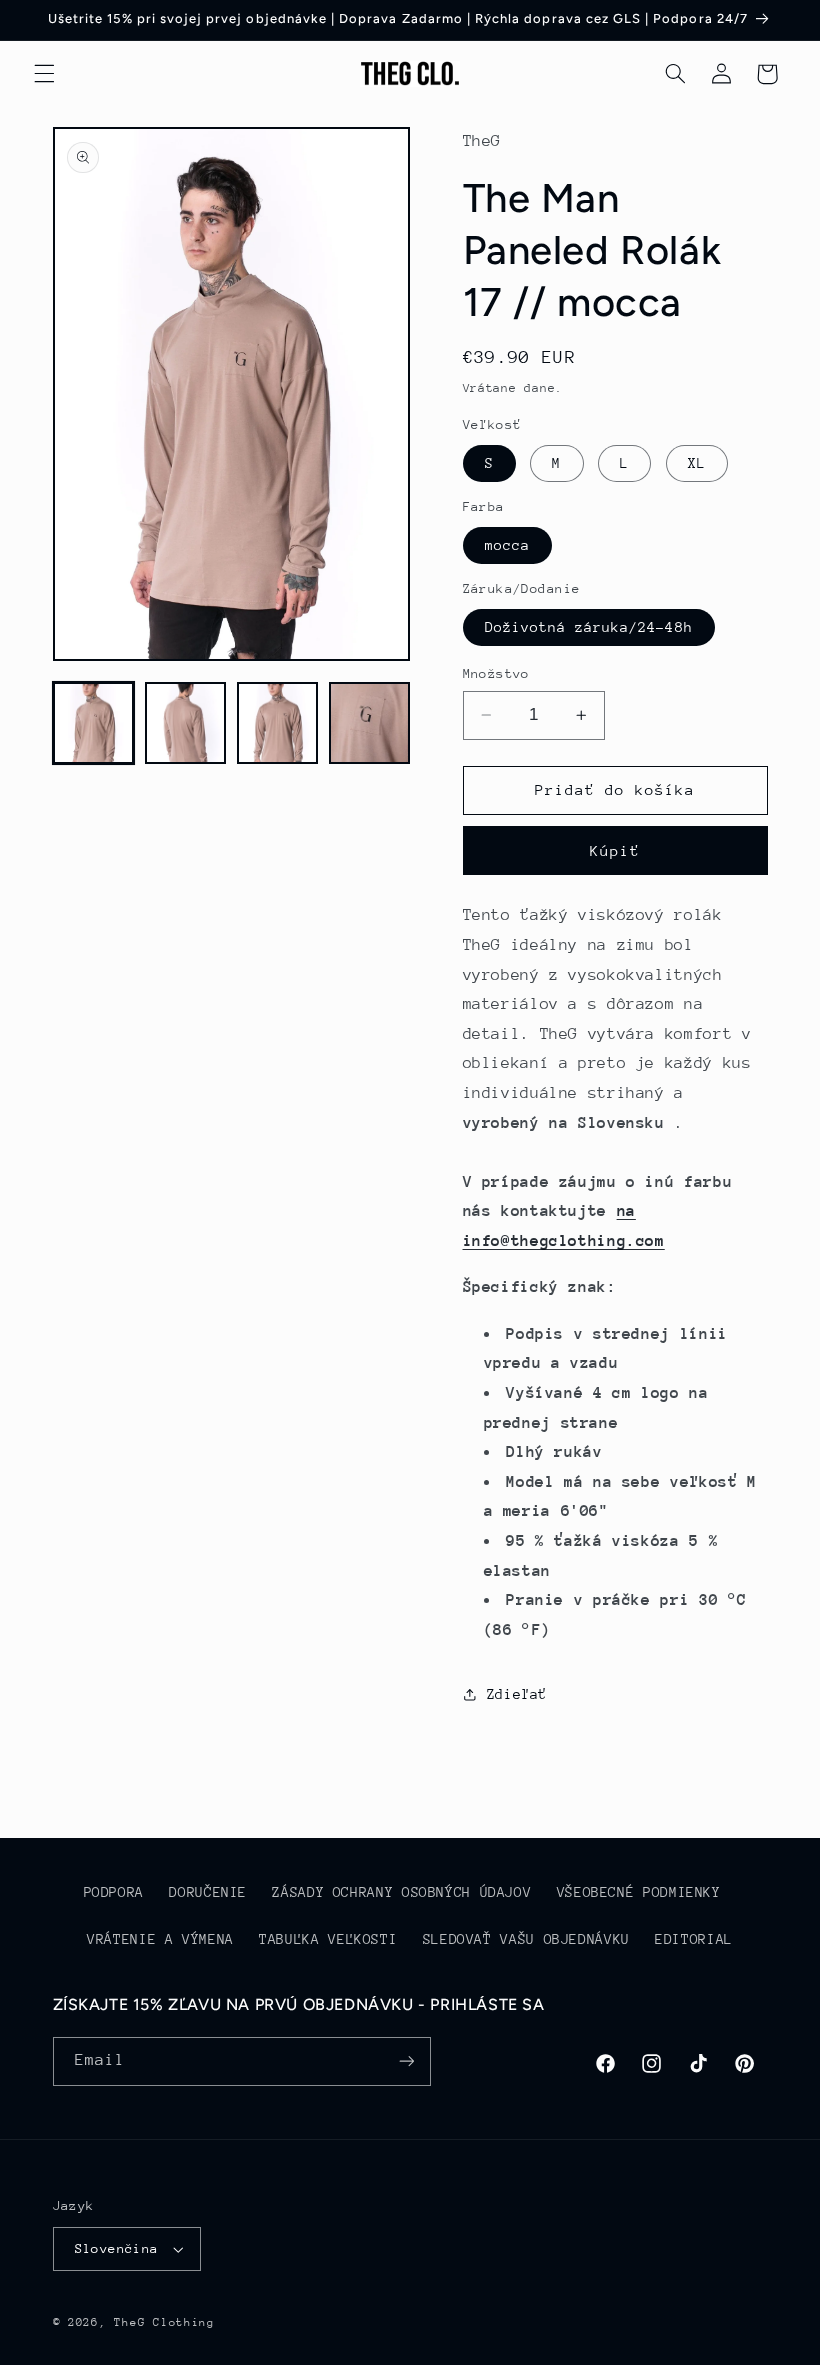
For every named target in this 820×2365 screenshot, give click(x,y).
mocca (507, 545)
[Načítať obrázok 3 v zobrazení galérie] (278, 723)
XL (697, 463)
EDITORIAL (694, 1939)
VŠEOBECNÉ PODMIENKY (639, 1892)
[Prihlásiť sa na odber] (406, 2061)
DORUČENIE (208, 1892)
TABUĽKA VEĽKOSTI (328, 1939)
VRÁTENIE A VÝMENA (160, 1939)
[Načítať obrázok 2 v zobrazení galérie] (186, 723)
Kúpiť (615, 850)
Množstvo (496, 673)
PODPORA (114, 1892)
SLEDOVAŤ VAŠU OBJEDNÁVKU (526, 1939)
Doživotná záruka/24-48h (589, 627)
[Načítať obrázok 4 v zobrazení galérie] (370, 723)
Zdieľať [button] (517, 1694)
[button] (44, 74)
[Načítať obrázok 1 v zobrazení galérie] (94, 723)
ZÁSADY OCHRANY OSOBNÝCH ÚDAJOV (401, 1892)
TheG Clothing (164, 2322)
